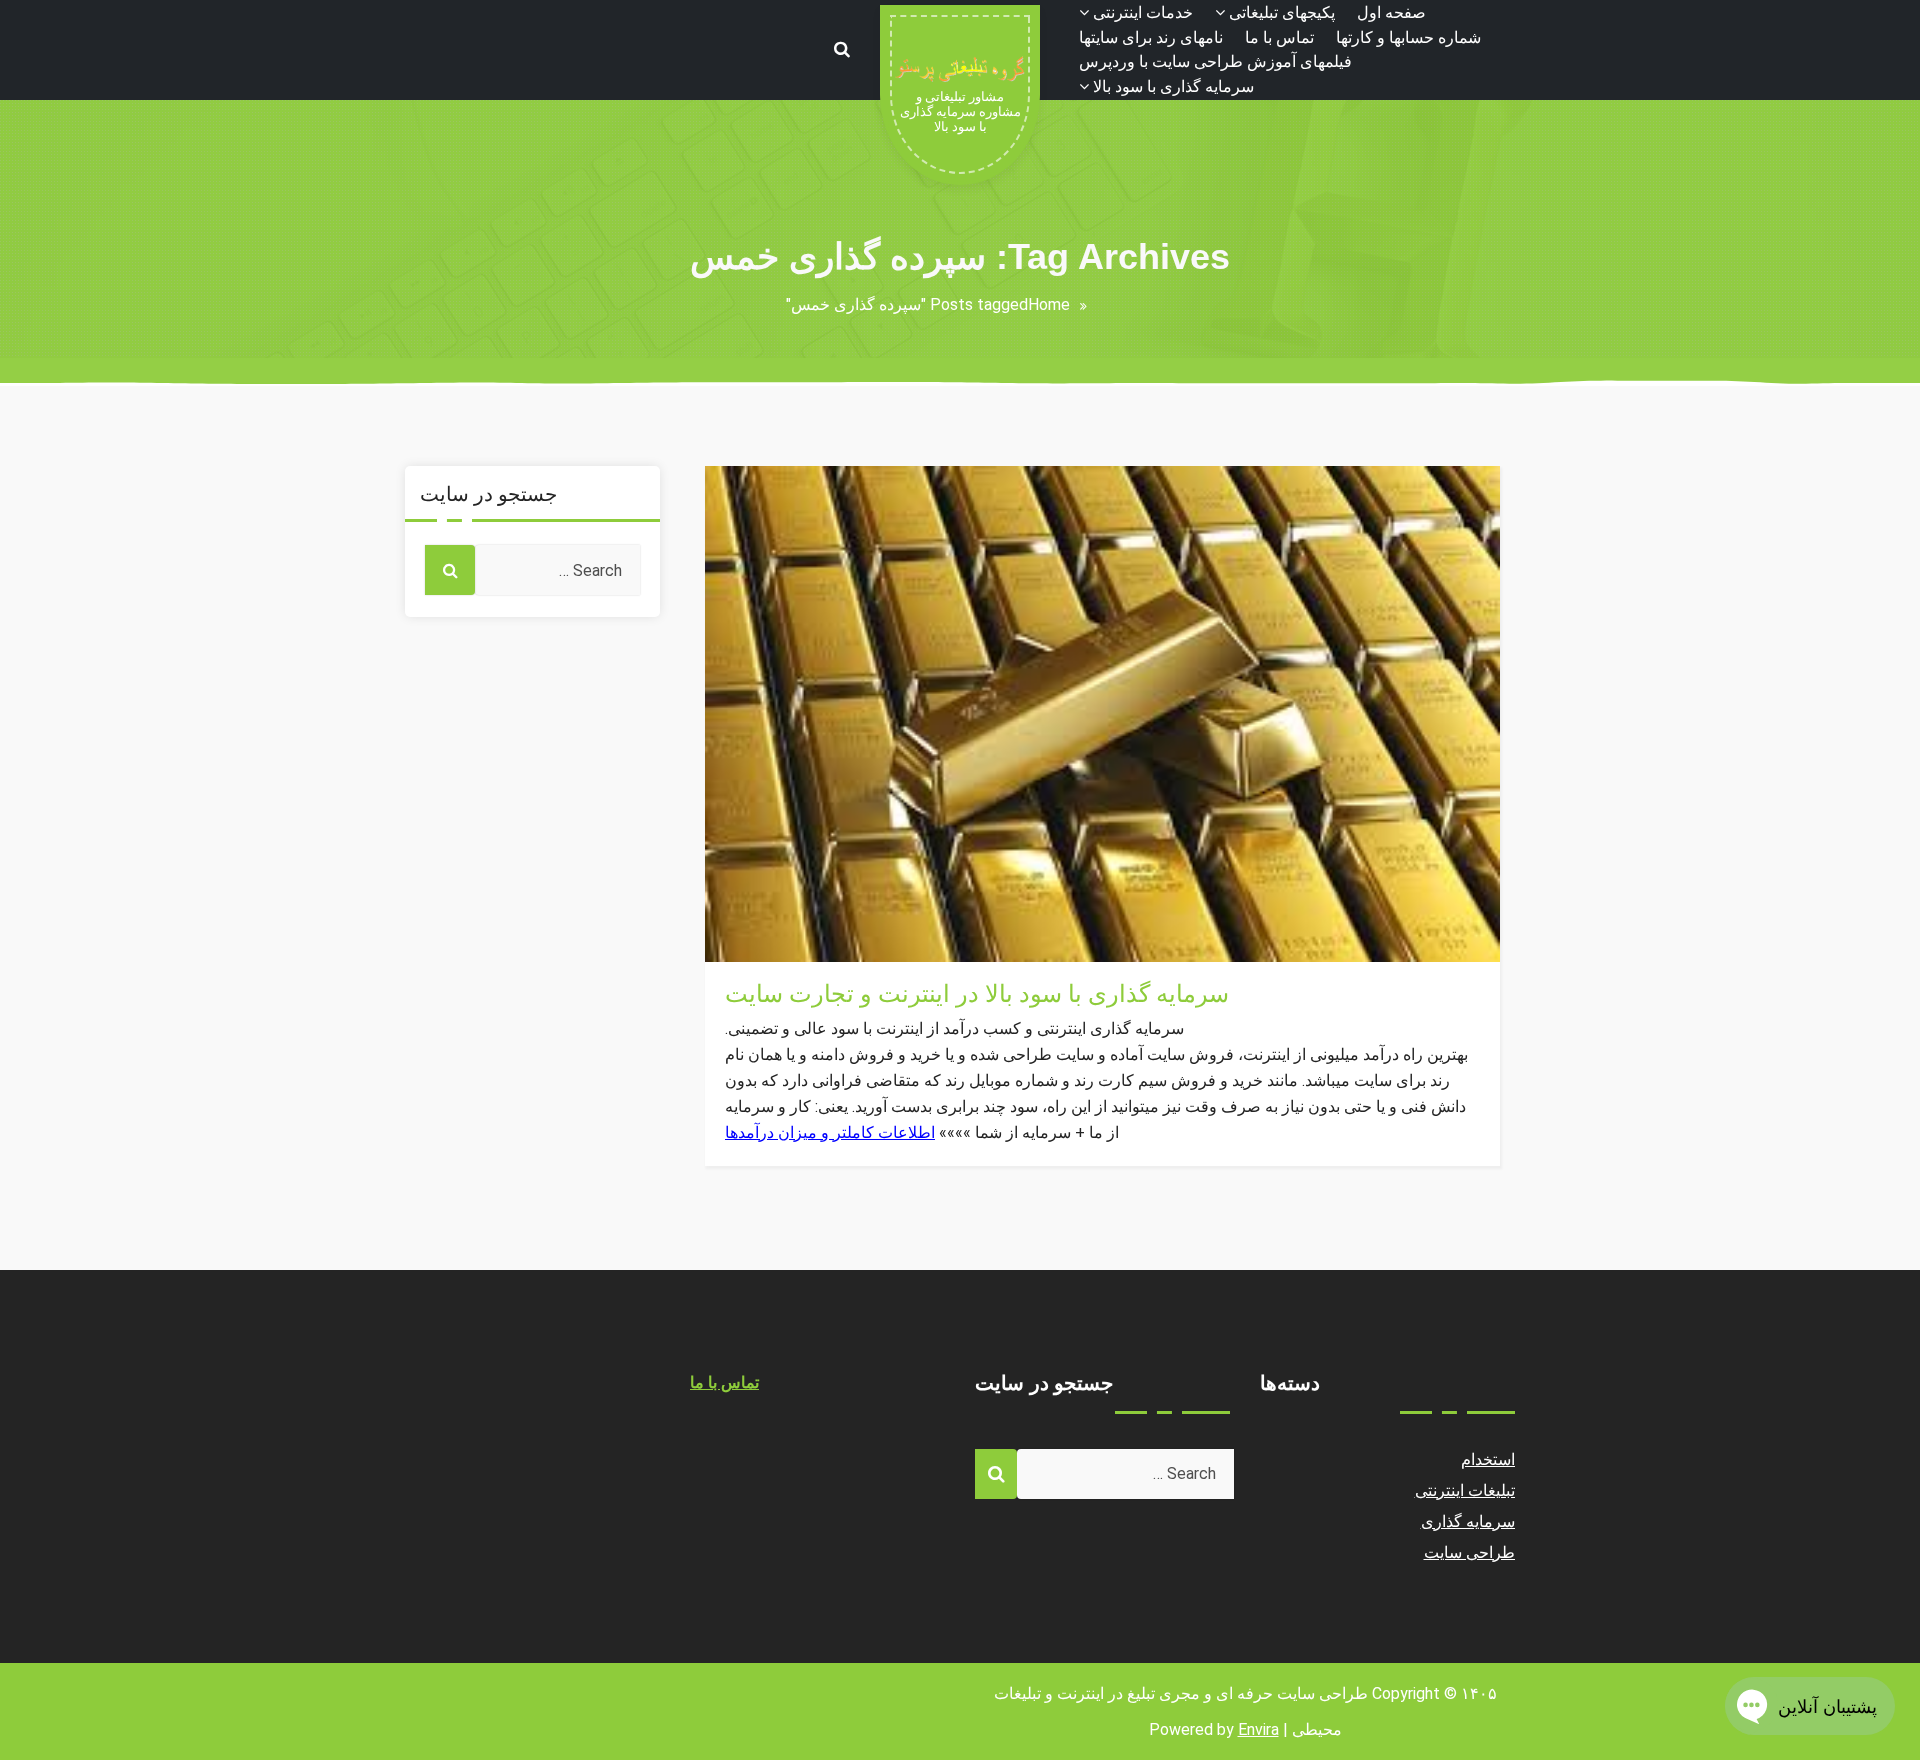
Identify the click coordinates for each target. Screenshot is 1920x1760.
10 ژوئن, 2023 (775, 925)
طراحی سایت (1470, 1552)
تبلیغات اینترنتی (1465, 1490)
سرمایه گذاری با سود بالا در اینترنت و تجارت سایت (977, 994)
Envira (1258, 1729)
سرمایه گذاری (772, 949)
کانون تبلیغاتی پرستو (791, 901)
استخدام (1488, 1459)
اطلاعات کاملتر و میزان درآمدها (830, 1132)
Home (1049, 304)
